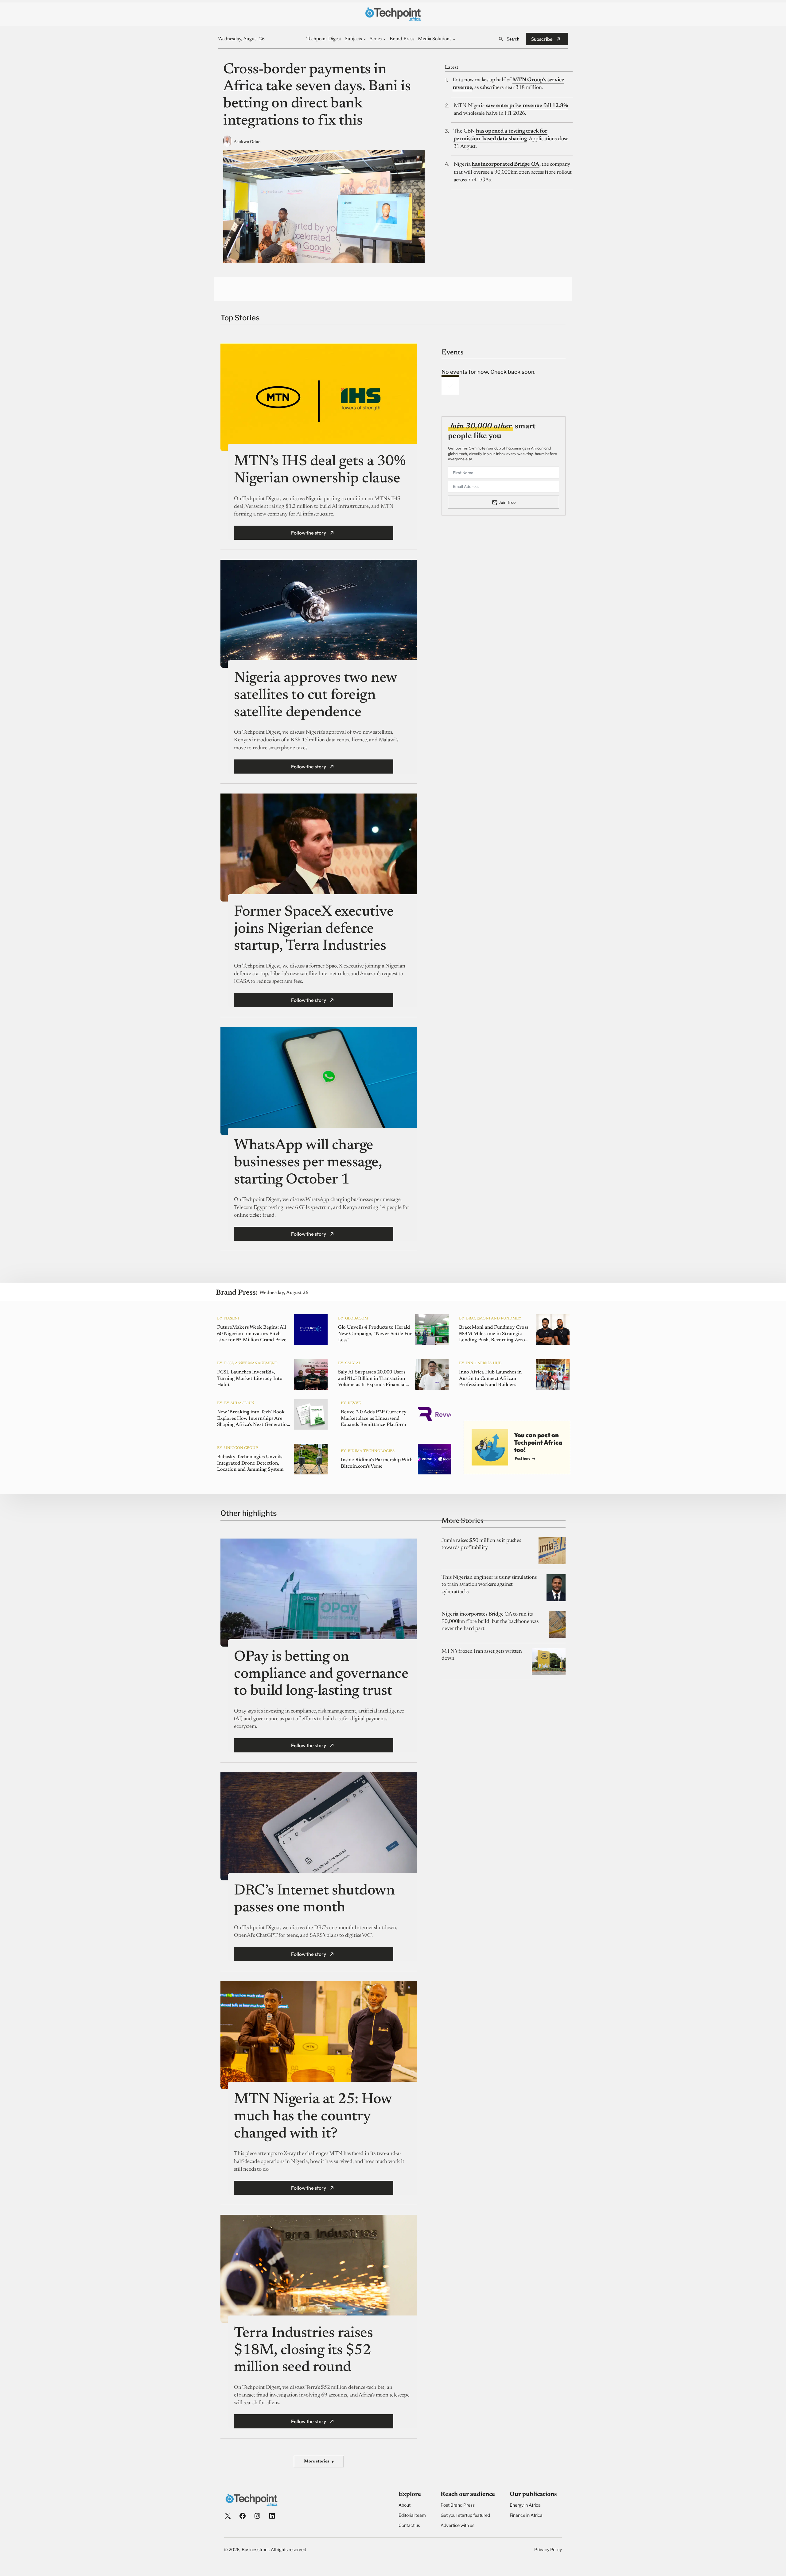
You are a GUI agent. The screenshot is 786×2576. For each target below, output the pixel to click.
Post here (523, 1458)
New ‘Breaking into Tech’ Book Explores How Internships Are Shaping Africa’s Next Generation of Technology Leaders (253, 1419)
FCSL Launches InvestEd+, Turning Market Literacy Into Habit (250, 1379)
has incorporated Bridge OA (505, 164)
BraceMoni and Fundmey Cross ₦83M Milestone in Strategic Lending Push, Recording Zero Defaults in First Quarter (494, 1334)
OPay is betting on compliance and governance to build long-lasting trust (321, 1674)
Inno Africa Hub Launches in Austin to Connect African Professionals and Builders (490, 1379)
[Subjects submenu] (365, 39)
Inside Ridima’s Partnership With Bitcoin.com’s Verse (377, 1463)
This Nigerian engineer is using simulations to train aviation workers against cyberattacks (489, 1585)
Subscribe (542, 39)
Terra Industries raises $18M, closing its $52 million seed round (303, 2351)
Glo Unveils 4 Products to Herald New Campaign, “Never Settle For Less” (375, 1334)
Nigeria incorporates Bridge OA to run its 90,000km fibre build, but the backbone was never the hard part (490, 1622)
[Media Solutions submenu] (454, 39)
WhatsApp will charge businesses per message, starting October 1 (308, 1163)
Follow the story (309, 533)
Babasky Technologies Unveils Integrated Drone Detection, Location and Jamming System (250, 1463)
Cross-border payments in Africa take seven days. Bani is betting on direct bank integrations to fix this (317, 96)
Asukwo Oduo (247, 142)
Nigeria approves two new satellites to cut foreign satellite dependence (315, 695)
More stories (319, 2462)
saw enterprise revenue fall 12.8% (527, 106)
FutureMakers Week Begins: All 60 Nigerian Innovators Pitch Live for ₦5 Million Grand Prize (252, 1334)
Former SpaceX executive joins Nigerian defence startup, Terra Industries (314, 929)
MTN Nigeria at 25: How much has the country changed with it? (313, 2117)
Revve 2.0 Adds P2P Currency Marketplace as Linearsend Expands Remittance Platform (374, 1419)
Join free (507, 502)
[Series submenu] (384, 39)
